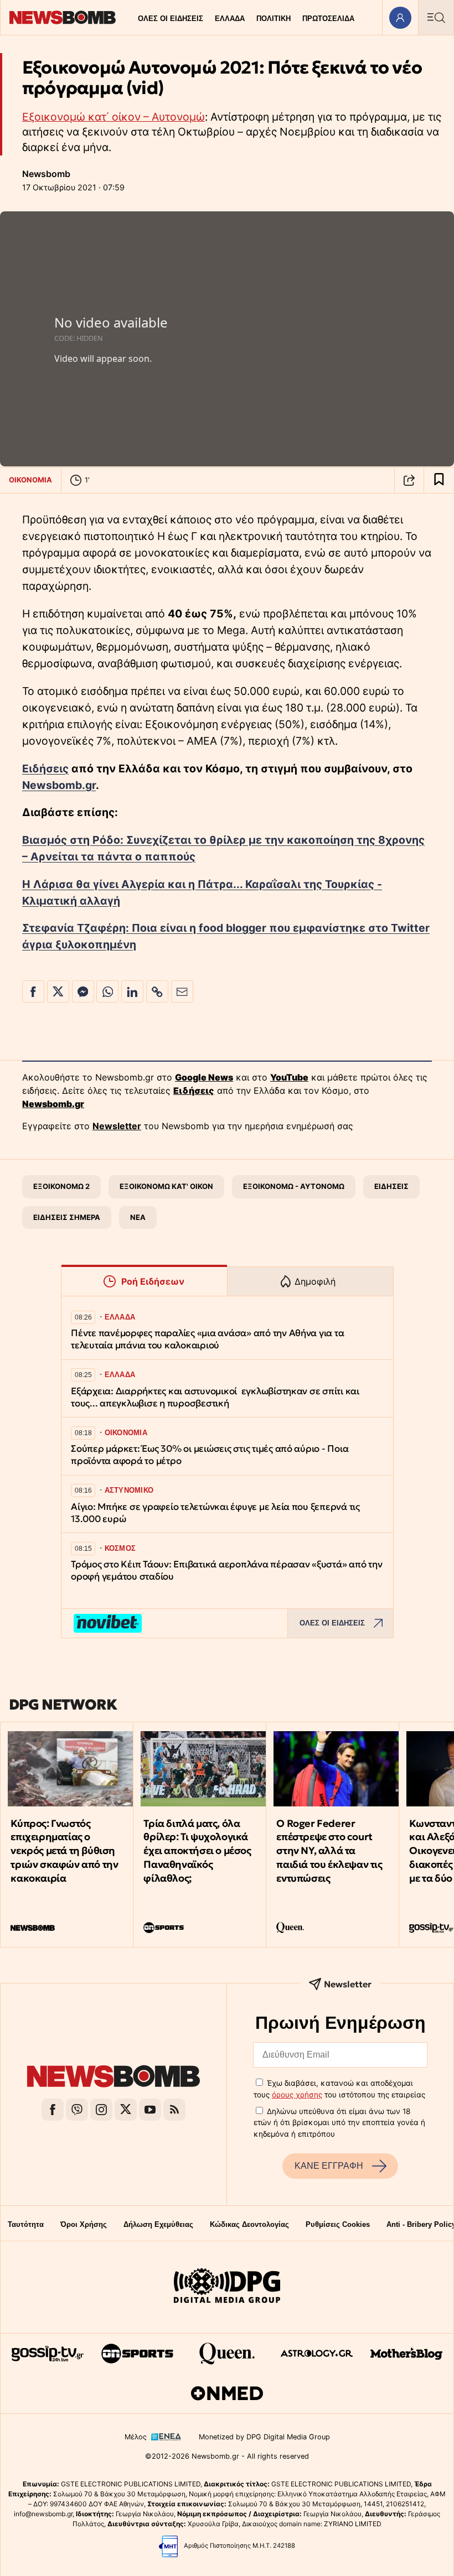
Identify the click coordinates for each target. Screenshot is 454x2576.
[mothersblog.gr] (406, 2354)
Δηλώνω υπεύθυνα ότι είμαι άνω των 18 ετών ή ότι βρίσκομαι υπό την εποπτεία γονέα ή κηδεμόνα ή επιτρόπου (339, 2123)
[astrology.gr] (317, 2354)
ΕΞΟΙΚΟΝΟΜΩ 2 (61, 1186)
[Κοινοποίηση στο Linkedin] (132, 991)
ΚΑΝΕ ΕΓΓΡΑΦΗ (329, 2166)
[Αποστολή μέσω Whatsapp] (107, 991)
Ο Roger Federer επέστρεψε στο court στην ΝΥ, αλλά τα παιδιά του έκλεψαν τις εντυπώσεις (329, 1851)
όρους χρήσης (297, 2095)
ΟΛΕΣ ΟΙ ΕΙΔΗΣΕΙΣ (171, 19)
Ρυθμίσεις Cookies (338, 2224)
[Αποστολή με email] (182, 991)
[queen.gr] (227, 2354)
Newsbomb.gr (59, 785)
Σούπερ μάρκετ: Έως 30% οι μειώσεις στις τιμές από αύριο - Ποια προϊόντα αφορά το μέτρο (210, 1455)
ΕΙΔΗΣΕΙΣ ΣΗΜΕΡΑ (67, 1217)
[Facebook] (53, 2110)
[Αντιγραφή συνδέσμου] (409, 480)
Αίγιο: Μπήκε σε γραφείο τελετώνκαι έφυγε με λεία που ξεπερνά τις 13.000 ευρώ (215, 1513)
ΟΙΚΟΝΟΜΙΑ (30, 480)
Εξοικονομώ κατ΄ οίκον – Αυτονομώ (114, 117)
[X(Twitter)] (126, 2110)
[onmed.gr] (227, 2393)
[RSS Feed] (174, 2110)
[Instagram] (101, 2110)
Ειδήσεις (45, 768)
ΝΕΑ (138, 1217)
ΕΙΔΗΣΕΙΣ (391, 1186)
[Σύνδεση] (400, 17)
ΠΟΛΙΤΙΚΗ (274, 19)
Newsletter (117, 1126)
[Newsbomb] (114, 2078)
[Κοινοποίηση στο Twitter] (58, 991)
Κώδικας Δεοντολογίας (249, 2224)
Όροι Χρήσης (84, 2224)
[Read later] (439, 480)
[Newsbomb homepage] (63, 17)
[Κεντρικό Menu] (436, 17)
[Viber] (77, 2110)
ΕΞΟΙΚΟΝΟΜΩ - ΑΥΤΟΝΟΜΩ (294, 1186)
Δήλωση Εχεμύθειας (158, 2224)
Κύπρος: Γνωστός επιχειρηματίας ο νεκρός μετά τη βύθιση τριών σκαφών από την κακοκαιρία (64, 1851)
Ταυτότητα (26, 2224)
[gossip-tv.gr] (48, 2354)
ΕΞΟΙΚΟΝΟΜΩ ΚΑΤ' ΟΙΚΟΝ (166, 1186)
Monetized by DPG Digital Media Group (264, 2437)
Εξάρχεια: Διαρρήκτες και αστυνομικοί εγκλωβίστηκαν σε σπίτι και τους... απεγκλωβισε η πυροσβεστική (215, 1397)
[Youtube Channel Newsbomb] (150, 2110)
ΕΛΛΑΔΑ (230, 19)
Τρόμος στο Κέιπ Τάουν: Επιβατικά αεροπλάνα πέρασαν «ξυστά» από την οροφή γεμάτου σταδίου (226, 1570)
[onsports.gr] (137, 2354)
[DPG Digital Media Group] (227, 2287)
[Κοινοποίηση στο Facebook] (33, 991)
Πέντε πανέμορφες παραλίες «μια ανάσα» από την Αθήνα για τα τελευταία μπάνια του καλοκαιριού (207, 1339)
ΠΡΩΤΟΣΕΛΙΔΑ (328, 19)
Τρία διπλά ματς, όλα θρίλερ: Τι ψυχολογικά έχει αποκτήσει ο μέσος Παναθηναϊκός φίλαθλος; (197, 1851)
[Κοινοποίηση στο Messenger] (83, 991)
